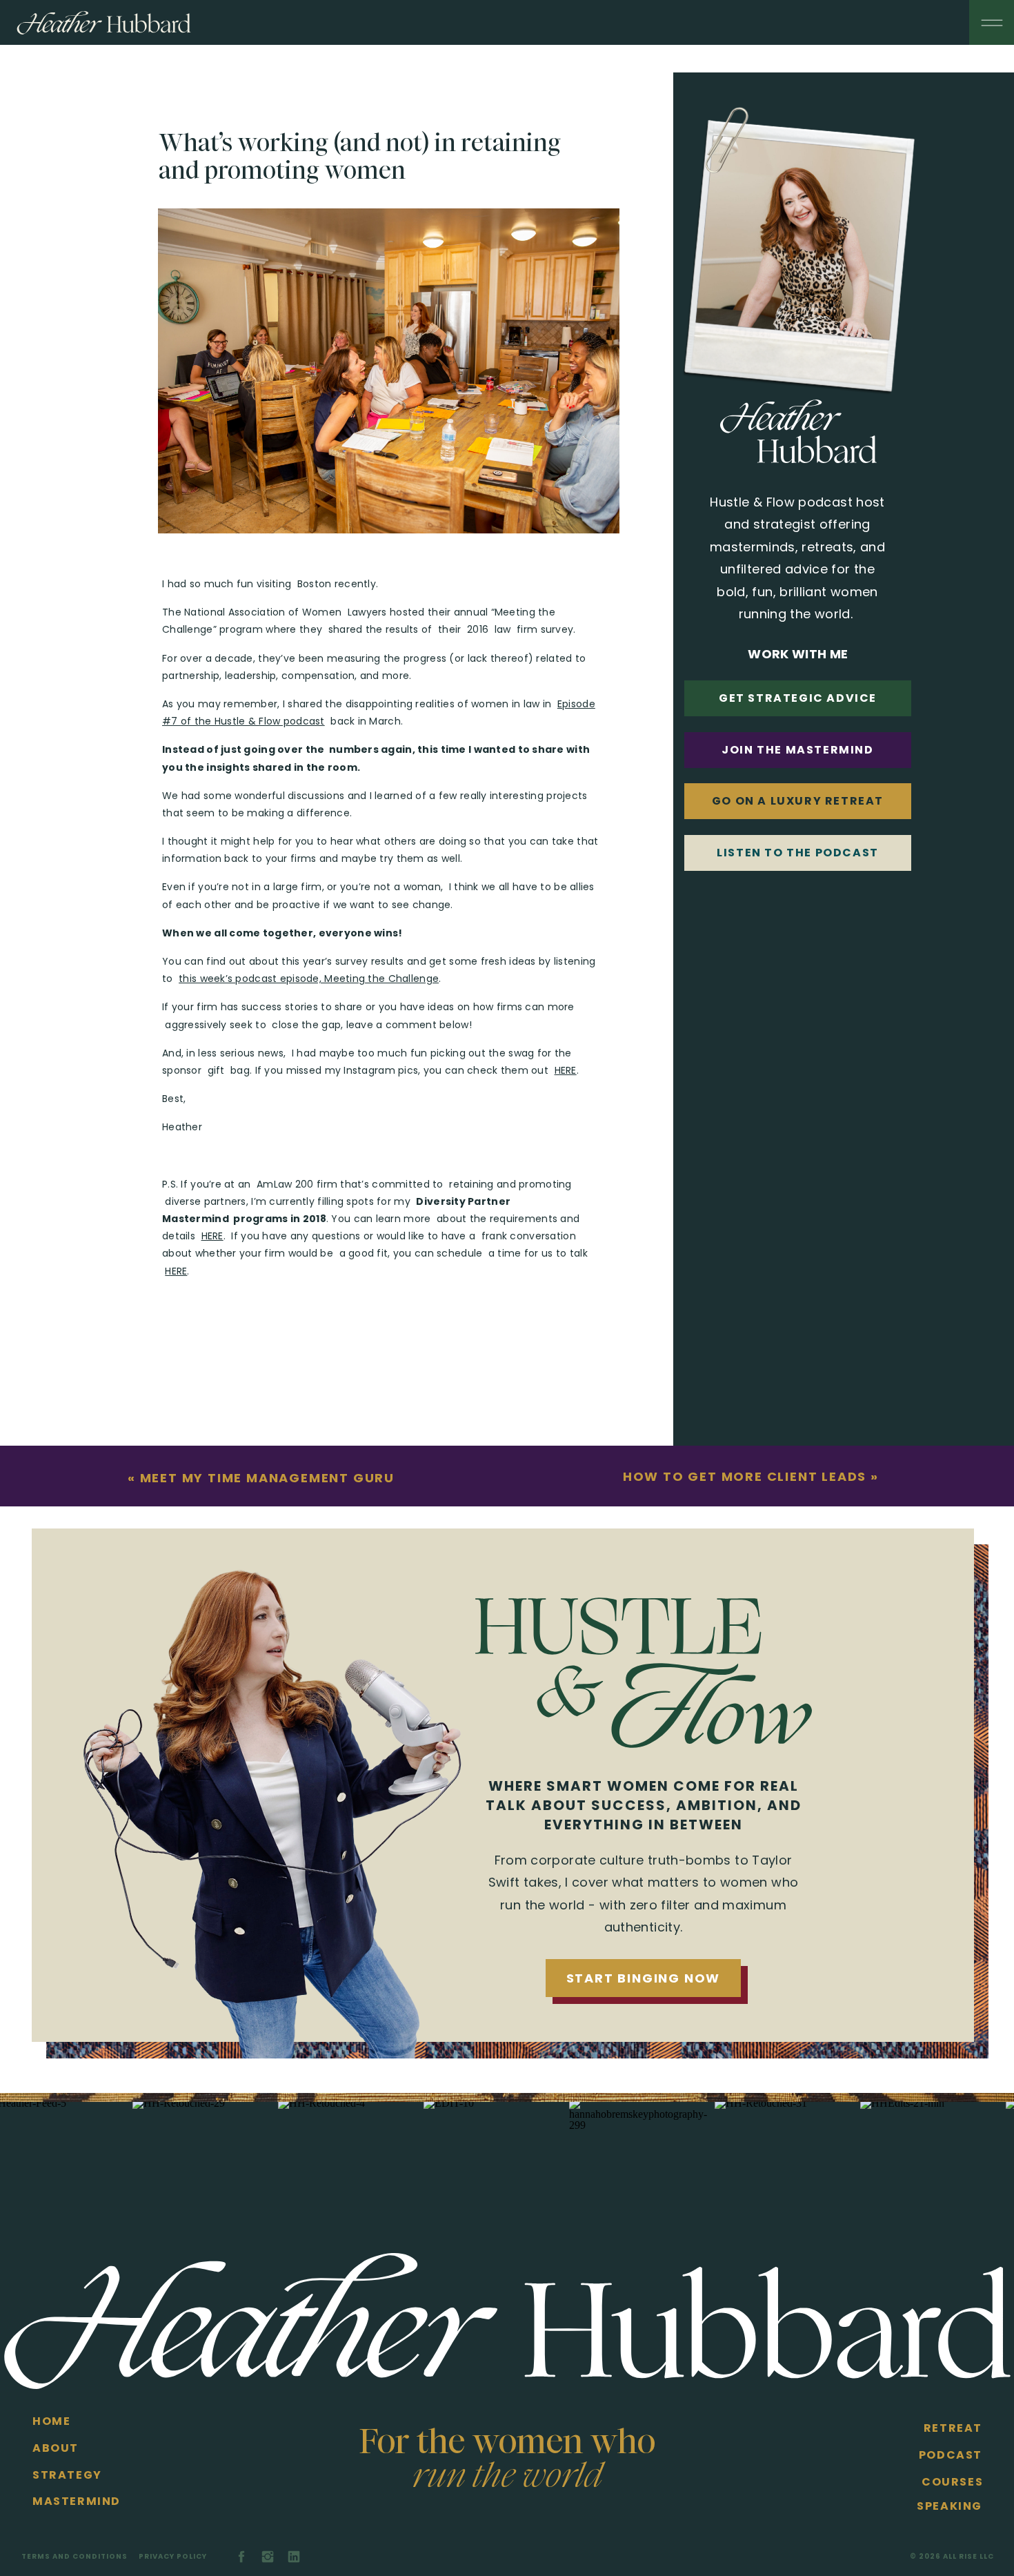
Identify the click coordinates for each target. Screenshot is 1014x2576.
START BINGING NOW (644, 1978)
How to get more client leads (745, 1476)
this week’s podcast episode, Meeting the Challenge (309, 979)
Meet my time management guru (267, 1478)
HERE (566, 1070)
